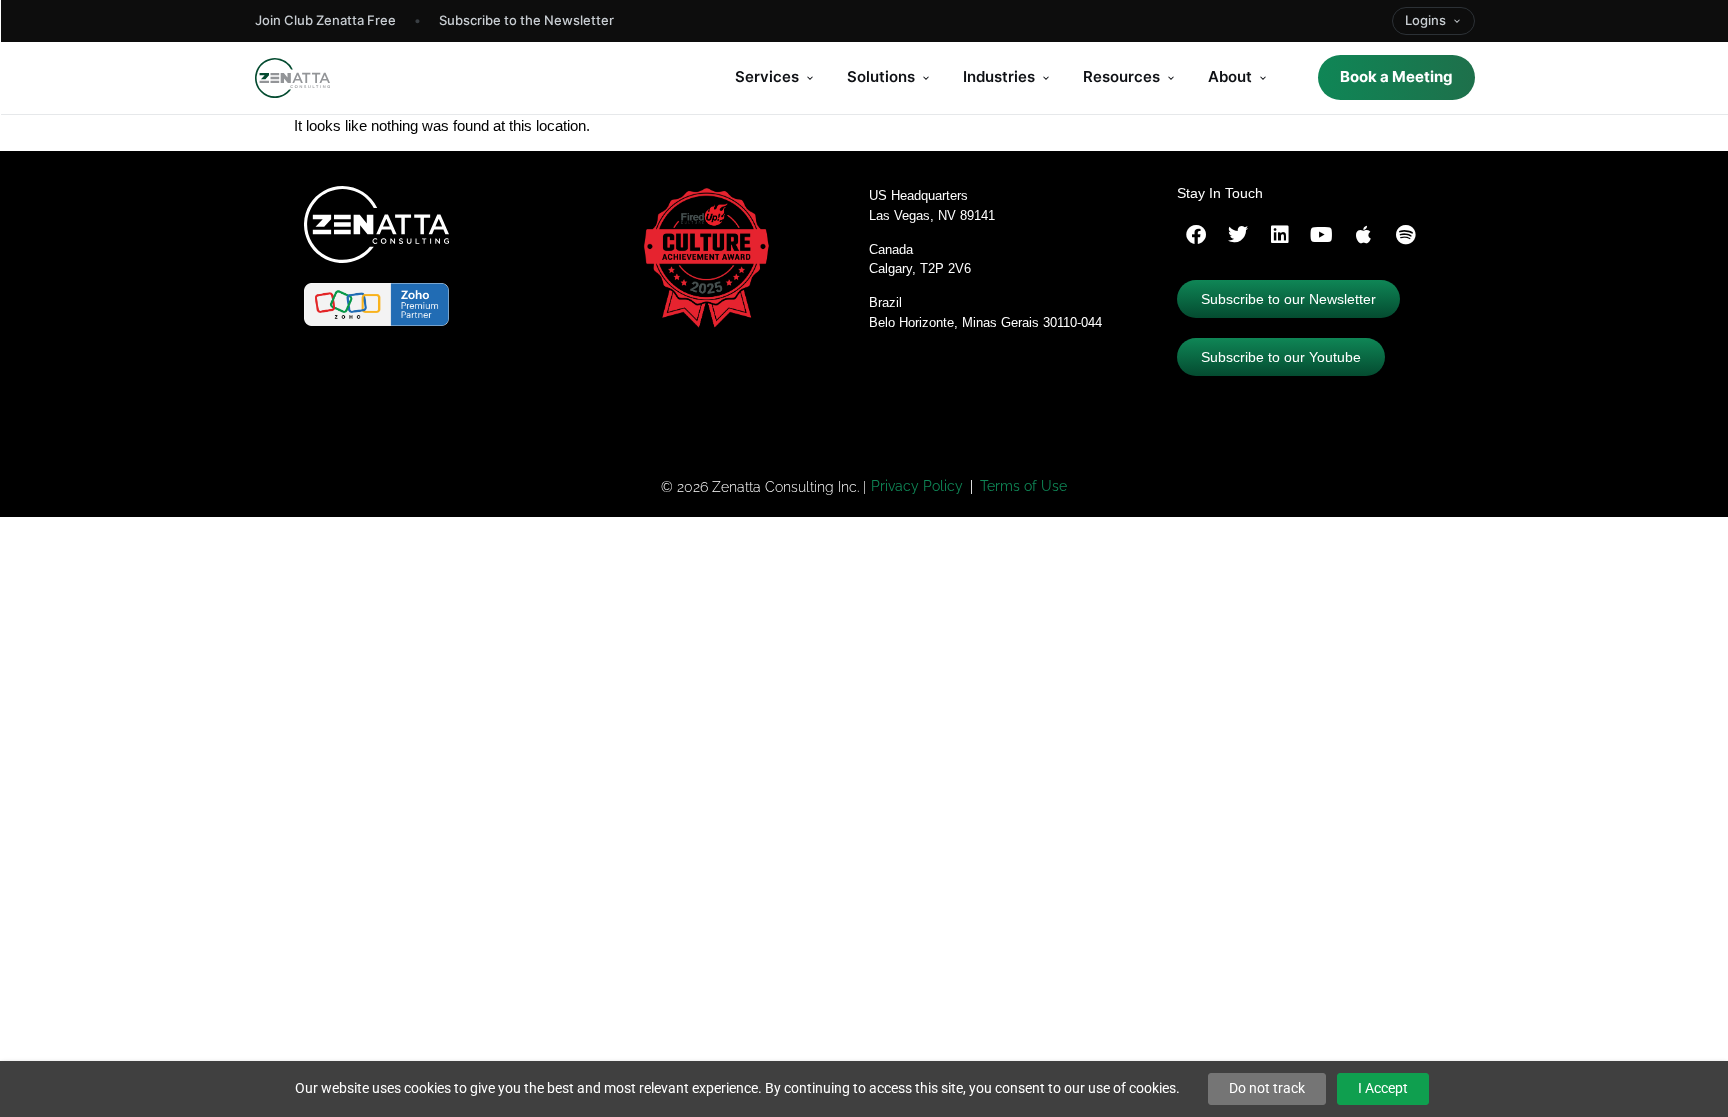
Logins (1425, 20)
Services (767, 76)
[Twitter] (1238, 235)
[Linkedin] (1280, 235)
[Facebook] (1196, 235)
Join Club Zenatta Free (325, 20)
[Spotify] (1406, 235)
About (1230, 76)
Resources (1121, 76)
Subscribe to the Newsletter (526, 20)
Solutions (881, 76)
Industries (999, 76)
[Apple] (1364, 235)
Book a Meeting (1396, 76)
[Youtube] (1322, 235)
